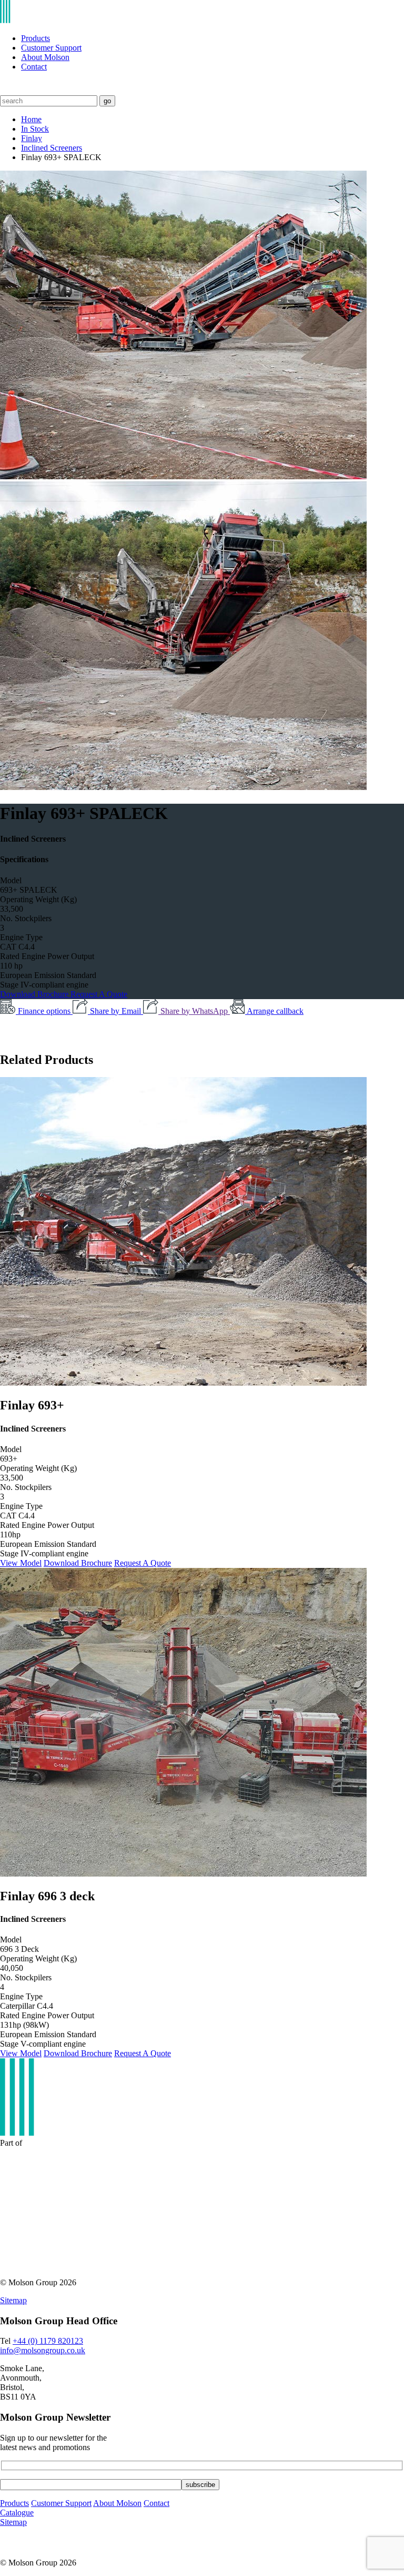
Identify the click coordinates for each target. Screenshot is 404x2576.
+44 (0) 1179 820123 (48, 2341)
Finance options (45, 1011)
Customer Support (51, 48)
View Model (21, 1563)
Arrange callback (275, 1011)
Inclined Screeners (52, 148)
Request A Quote (99, 994)
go (107, 101)
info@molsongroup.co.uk (43, 2350)
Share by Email (117, 1011)
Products (36, 38)
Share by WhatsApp (195, 1011)
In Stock (35, 129)
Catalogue (17, 2513)
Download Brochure (35, 994)
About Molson (45, 57)
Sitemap (13, 2300)
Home (31, 119)
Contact (34, 67)
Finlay (32, 138)
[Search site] (7, 90)
